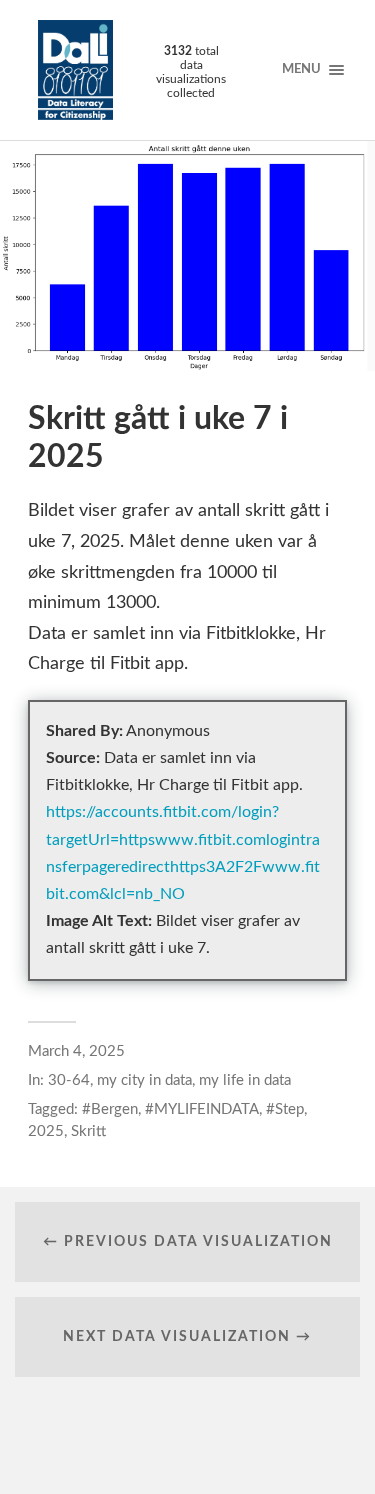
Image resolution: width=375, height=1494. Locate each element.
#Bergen (110, 1109)
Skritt (88, 1131)
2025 (46, 1131)
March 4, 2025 (76, 1051)
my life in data (245, 1080)
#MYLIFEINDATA (202, 1109)
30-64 (69, 1080)
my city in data (144, 1080)
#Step (285, 1109)
